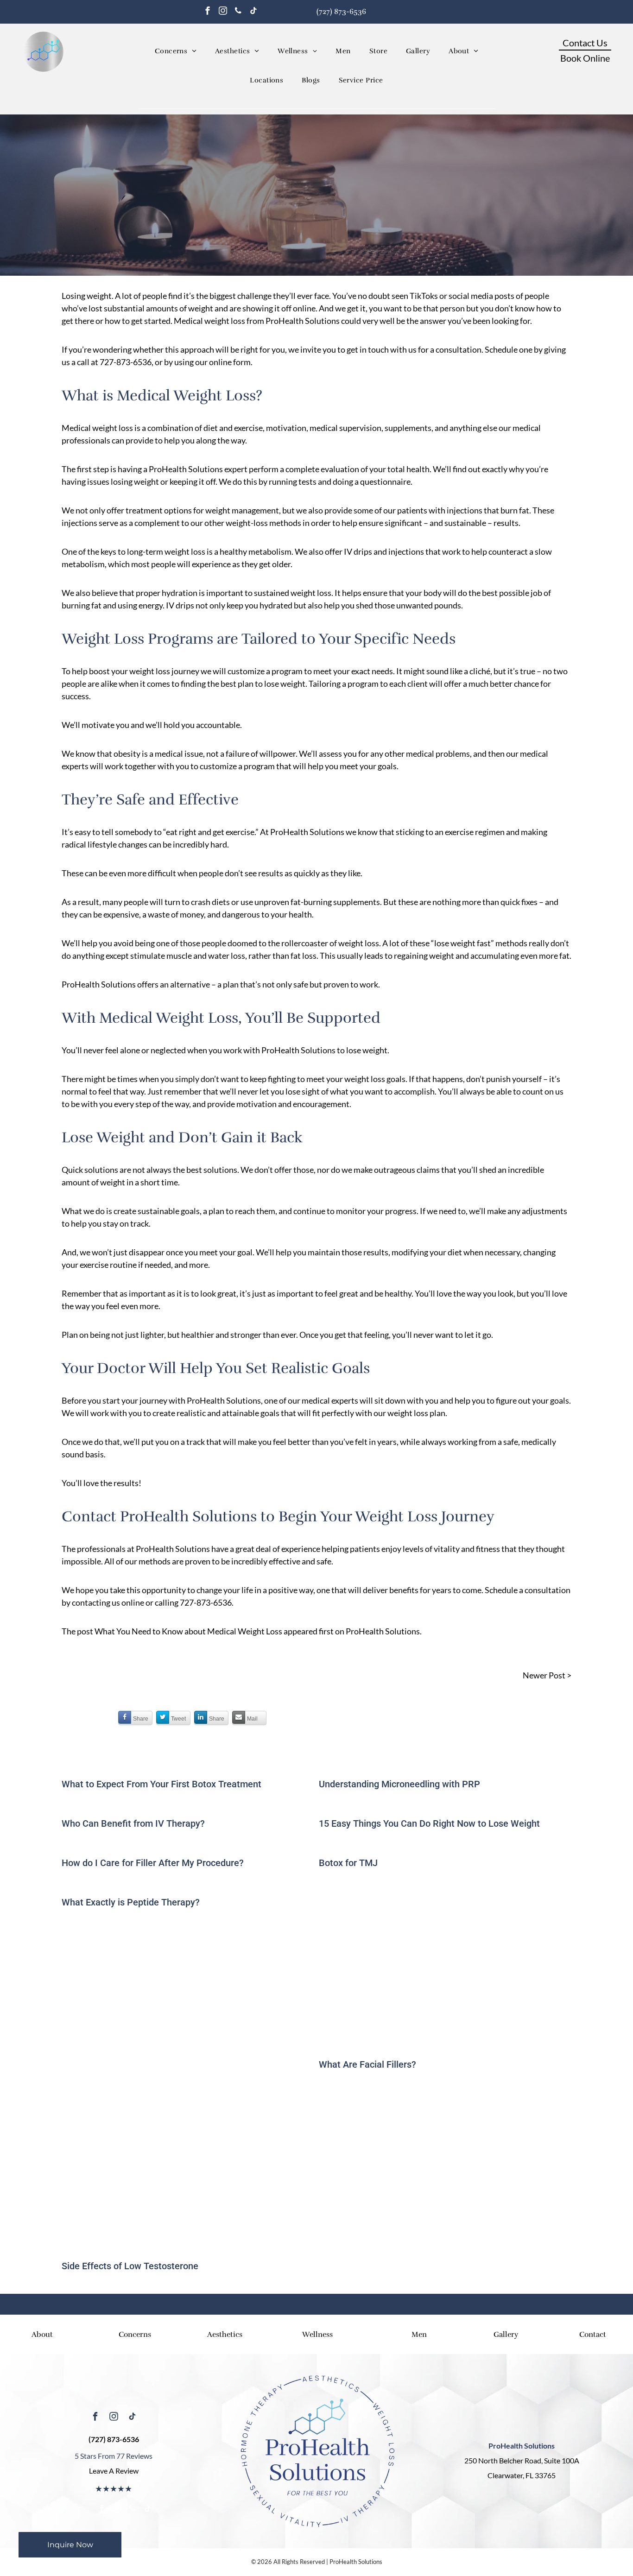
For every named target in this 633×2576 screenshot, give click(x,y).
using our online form (212, 362)
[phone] (238, 12)
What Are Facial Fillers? (367, 2064)
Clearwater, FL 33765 (522, 2475)
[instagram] (223, 12)
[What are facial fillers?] (445, 1969)
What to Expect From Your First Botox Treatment (161, 1784)
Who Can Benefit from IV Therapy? (133, 1823)
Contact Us (585, 43)
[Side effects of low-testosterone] (188, 2171)
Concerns (135, 2335)
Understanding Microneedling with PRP (399, 1784)
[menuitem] (176, 51)
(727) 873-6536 (341, 12)
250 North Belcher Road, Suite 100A (522, 2460)
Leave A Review (114, 2471)
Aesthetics (225, 2335)
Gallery (506, 2335)
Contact (593, 2335)
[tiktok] (253, 12)
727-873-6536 (126, 362)
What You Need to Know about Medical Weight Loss (188, 1631)
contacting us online (108, 1602)
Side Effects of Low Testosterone (130, 2266)
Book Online (585, 58)
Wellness (317, 2335)
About (42, 2335)
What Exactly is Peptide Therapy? (131, 1902)
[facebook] (208, 12)
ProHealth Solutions (383, 1631)
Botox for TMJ (348, 1863)
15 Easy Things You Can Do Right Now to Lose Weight (429, 1823)
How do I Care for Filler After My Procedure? (153, 1863)
